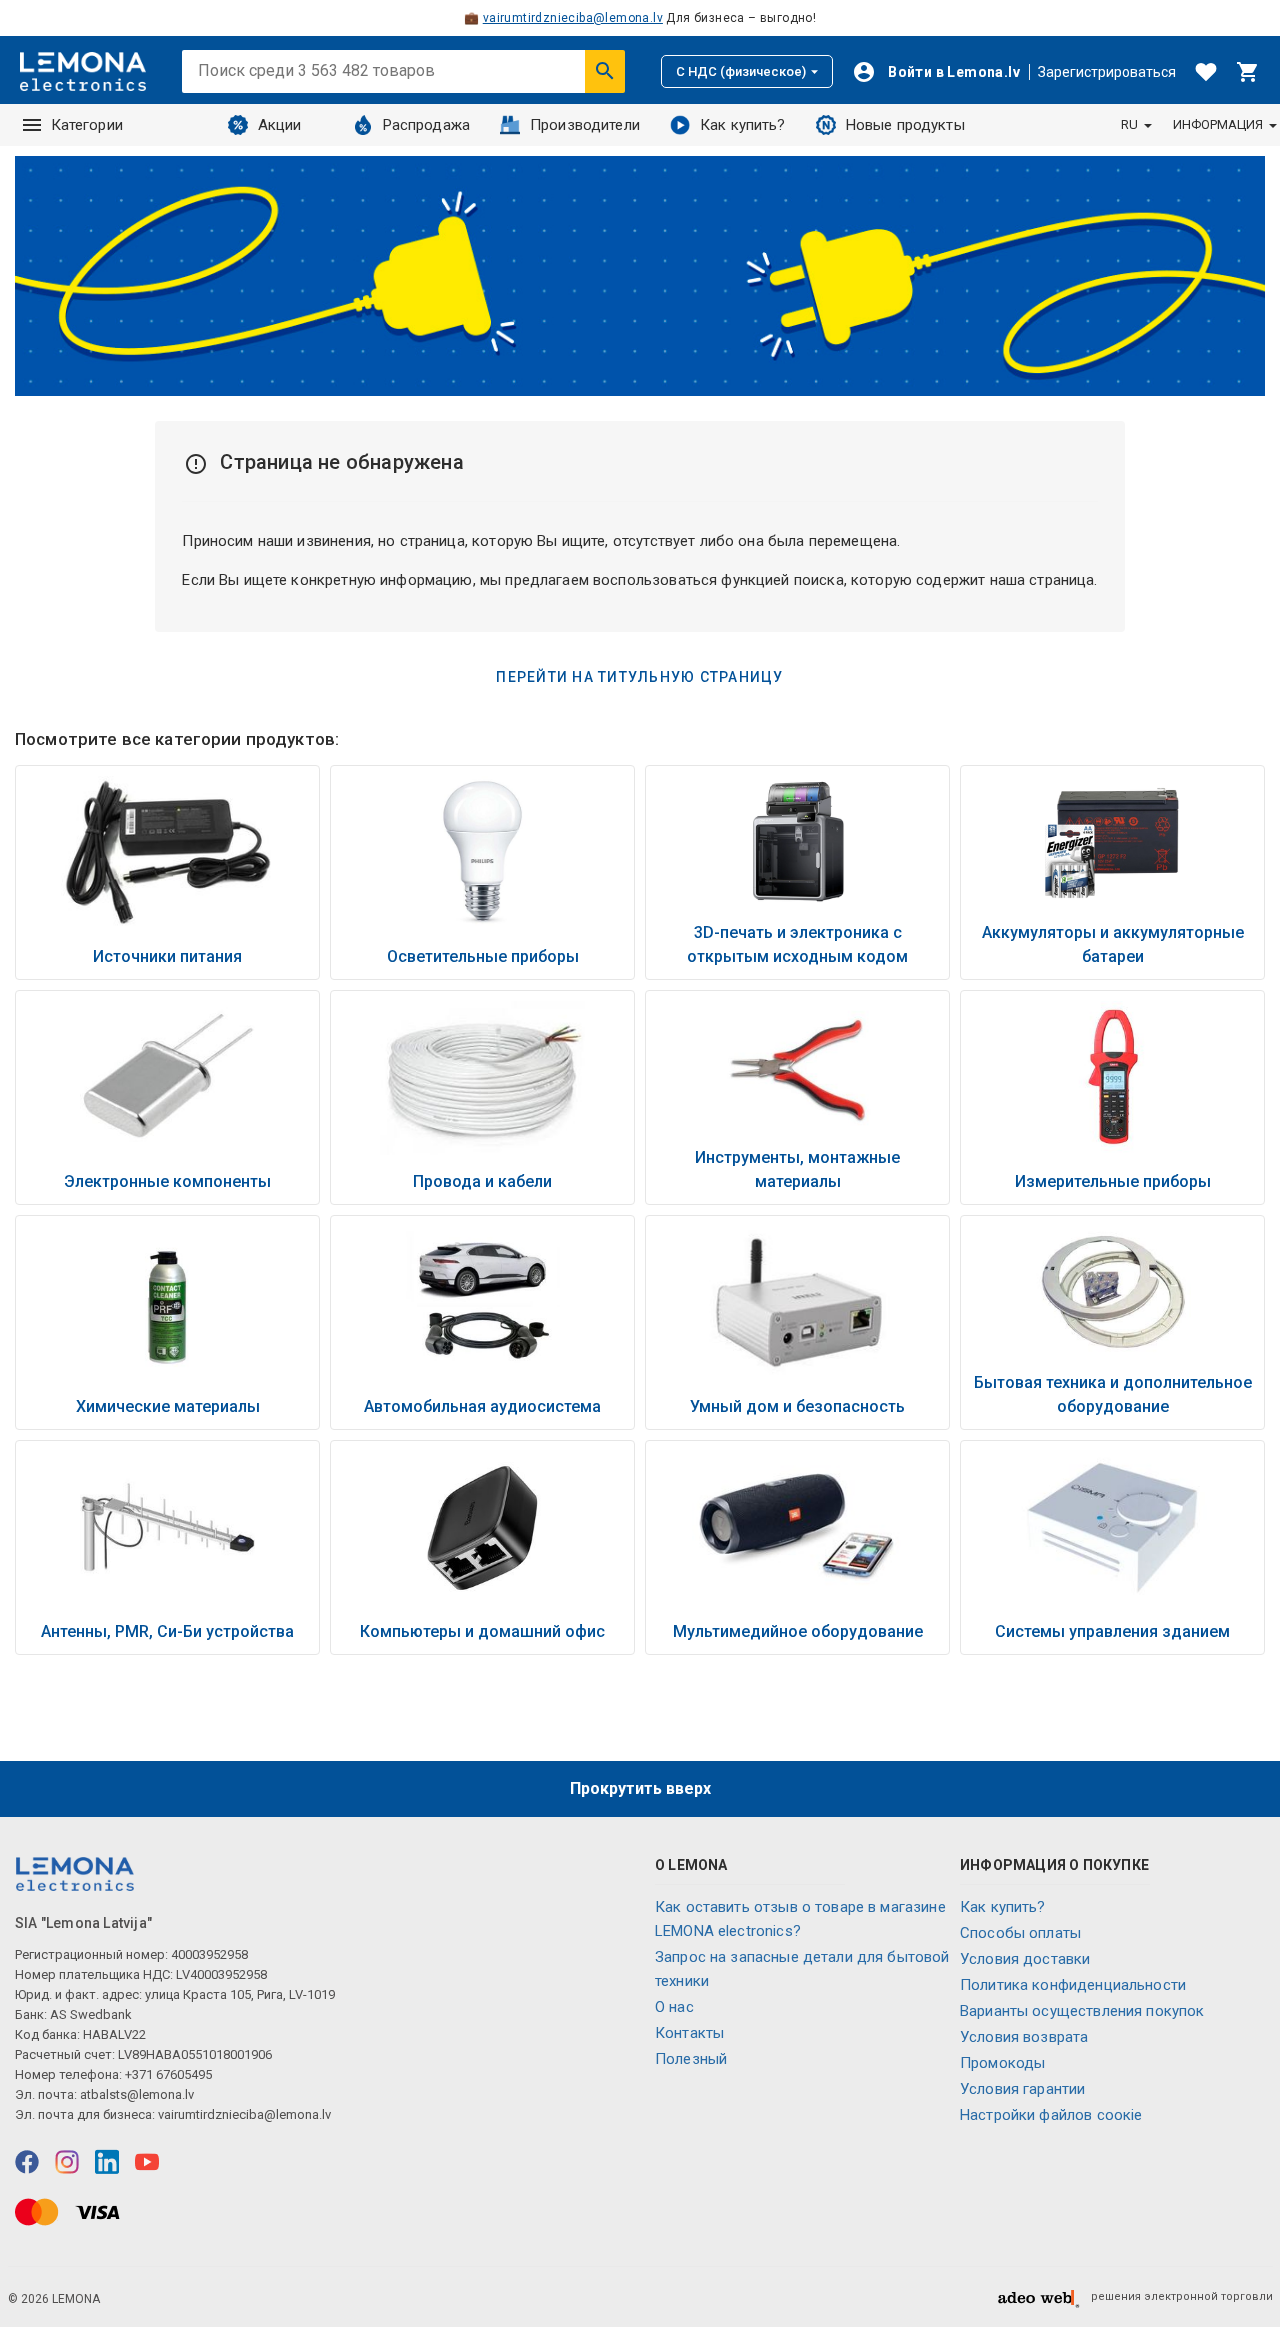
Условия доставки (1025, 1959)
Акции (280, 125)
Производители (585, 125)
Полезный (691, 2059)
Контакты (689, 2033)
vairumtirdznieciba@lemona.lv (573, 18)
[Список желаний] (1206, 72)
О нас (674, 2007)
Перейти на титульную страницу (639, 677)
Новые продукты (905, 125)
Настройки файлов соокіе (1051, 2115)
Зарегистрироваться (1107, 72)
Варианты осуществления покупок (1082, 2011)
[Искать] (605, 71)
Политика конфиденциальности (1073, 1985)
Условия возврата (1024, 2037)
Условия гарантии (1022, 2089)
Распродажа (427, 125)
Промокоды (1002, 2063)
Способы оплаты (1020, 1933)
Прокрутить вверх (640, 1788)
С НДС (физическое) (741, 71)
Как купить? (743, 125)
